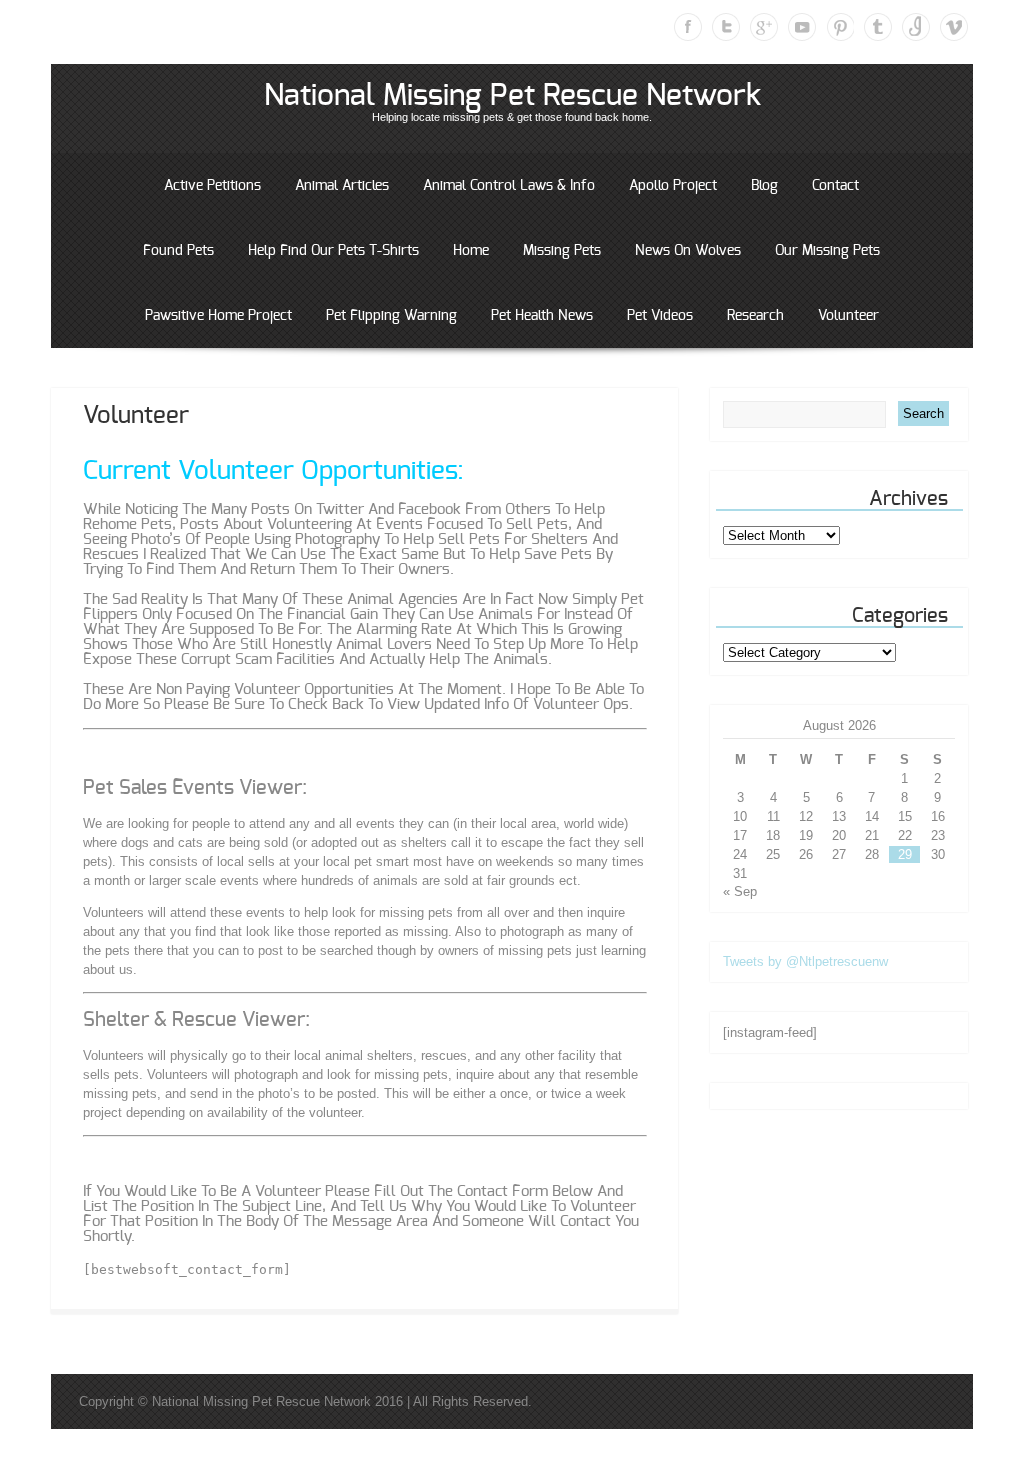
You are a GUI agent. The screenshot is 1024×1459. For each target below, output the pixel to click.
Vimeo (954, 27)
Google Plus (764, 27)
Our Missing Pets (827, 251)
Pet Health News (542, 316)
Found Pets (178, 251)
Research (755, 316)
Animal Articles (342, 186)
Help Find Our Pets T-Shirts (333, 251)
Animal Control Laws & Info (509, 186)
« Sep (740, 891)
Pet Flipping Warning (391, 316)
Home (471, 251)
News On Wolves (688, 251)
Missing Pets (562, 251)
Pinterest (840, 27)
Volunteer (848, 316)
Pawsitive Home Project (218, 316)
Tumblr (878, 27)
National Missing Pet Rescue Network (512, 96)
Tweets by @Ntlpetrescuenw (805, 961)
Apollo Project (673, 186)
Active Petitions (212, 186)
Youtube (802, 27)
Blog (764, 186)
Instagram (916, 27)
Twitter (726, 27)
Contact (835, 186)
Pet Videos (660, 316)
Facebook (688, 27)
